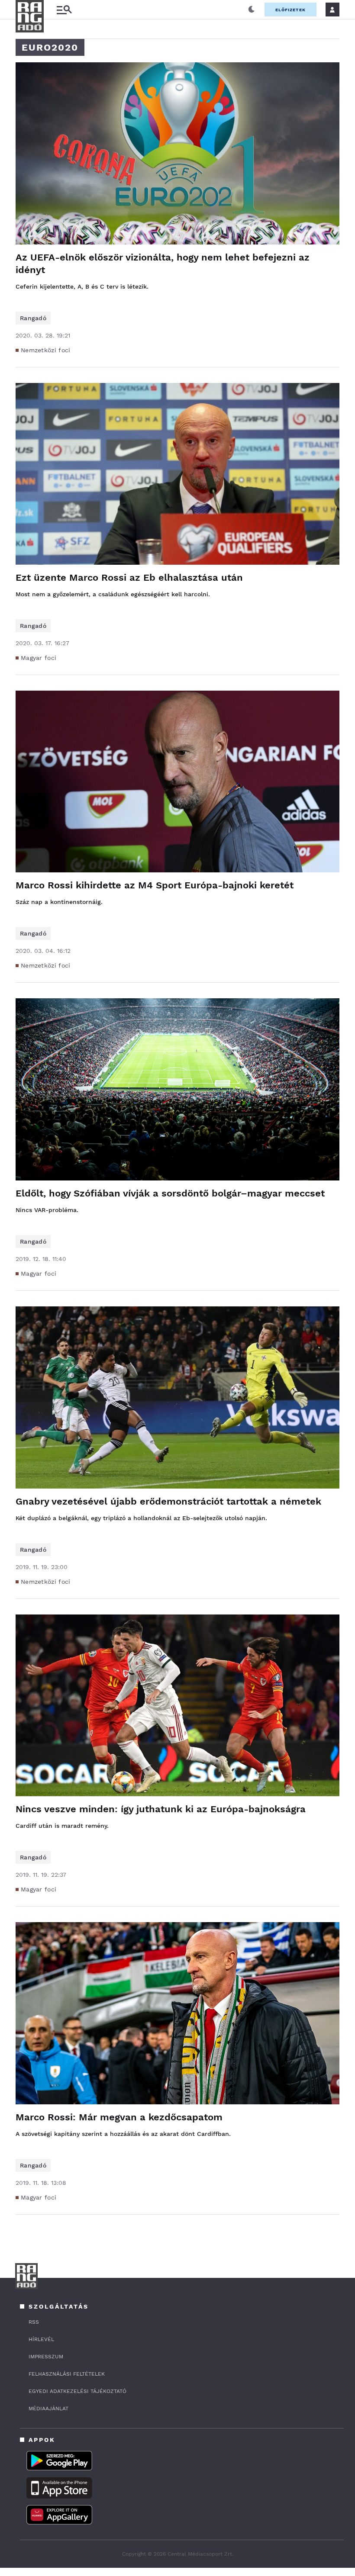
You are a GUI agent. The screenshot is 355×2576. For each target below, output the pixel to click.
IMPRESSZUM (46, 2357)
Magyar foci (39, 658)
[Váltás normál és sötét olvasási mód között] (252, 10)
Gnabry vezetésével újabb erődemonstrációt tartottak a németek (168, 1501)
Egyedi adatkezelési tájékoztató (77, 2391)
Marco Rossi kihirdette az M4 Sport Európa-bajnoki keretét (155, 885)
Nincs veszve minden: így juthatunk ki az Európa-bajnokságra (161, 1809)
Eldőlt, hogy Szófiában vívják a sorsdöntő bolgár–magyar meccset (170, 1193)
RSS (34, 2322)
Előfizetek (290, 10)
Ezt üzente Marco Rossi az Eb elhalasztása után (129, 577)
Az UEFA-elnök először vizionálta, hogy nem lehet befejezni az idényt (163, 264)
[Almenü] (64, 10)
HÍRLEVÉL (41, 2339)
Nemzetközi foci (46, 350)
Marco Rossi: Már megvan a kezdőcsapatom (119, 2117)
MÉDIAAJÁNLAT (48, 2409)
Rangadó (33, 318)
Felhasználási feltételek (67, 2374)
